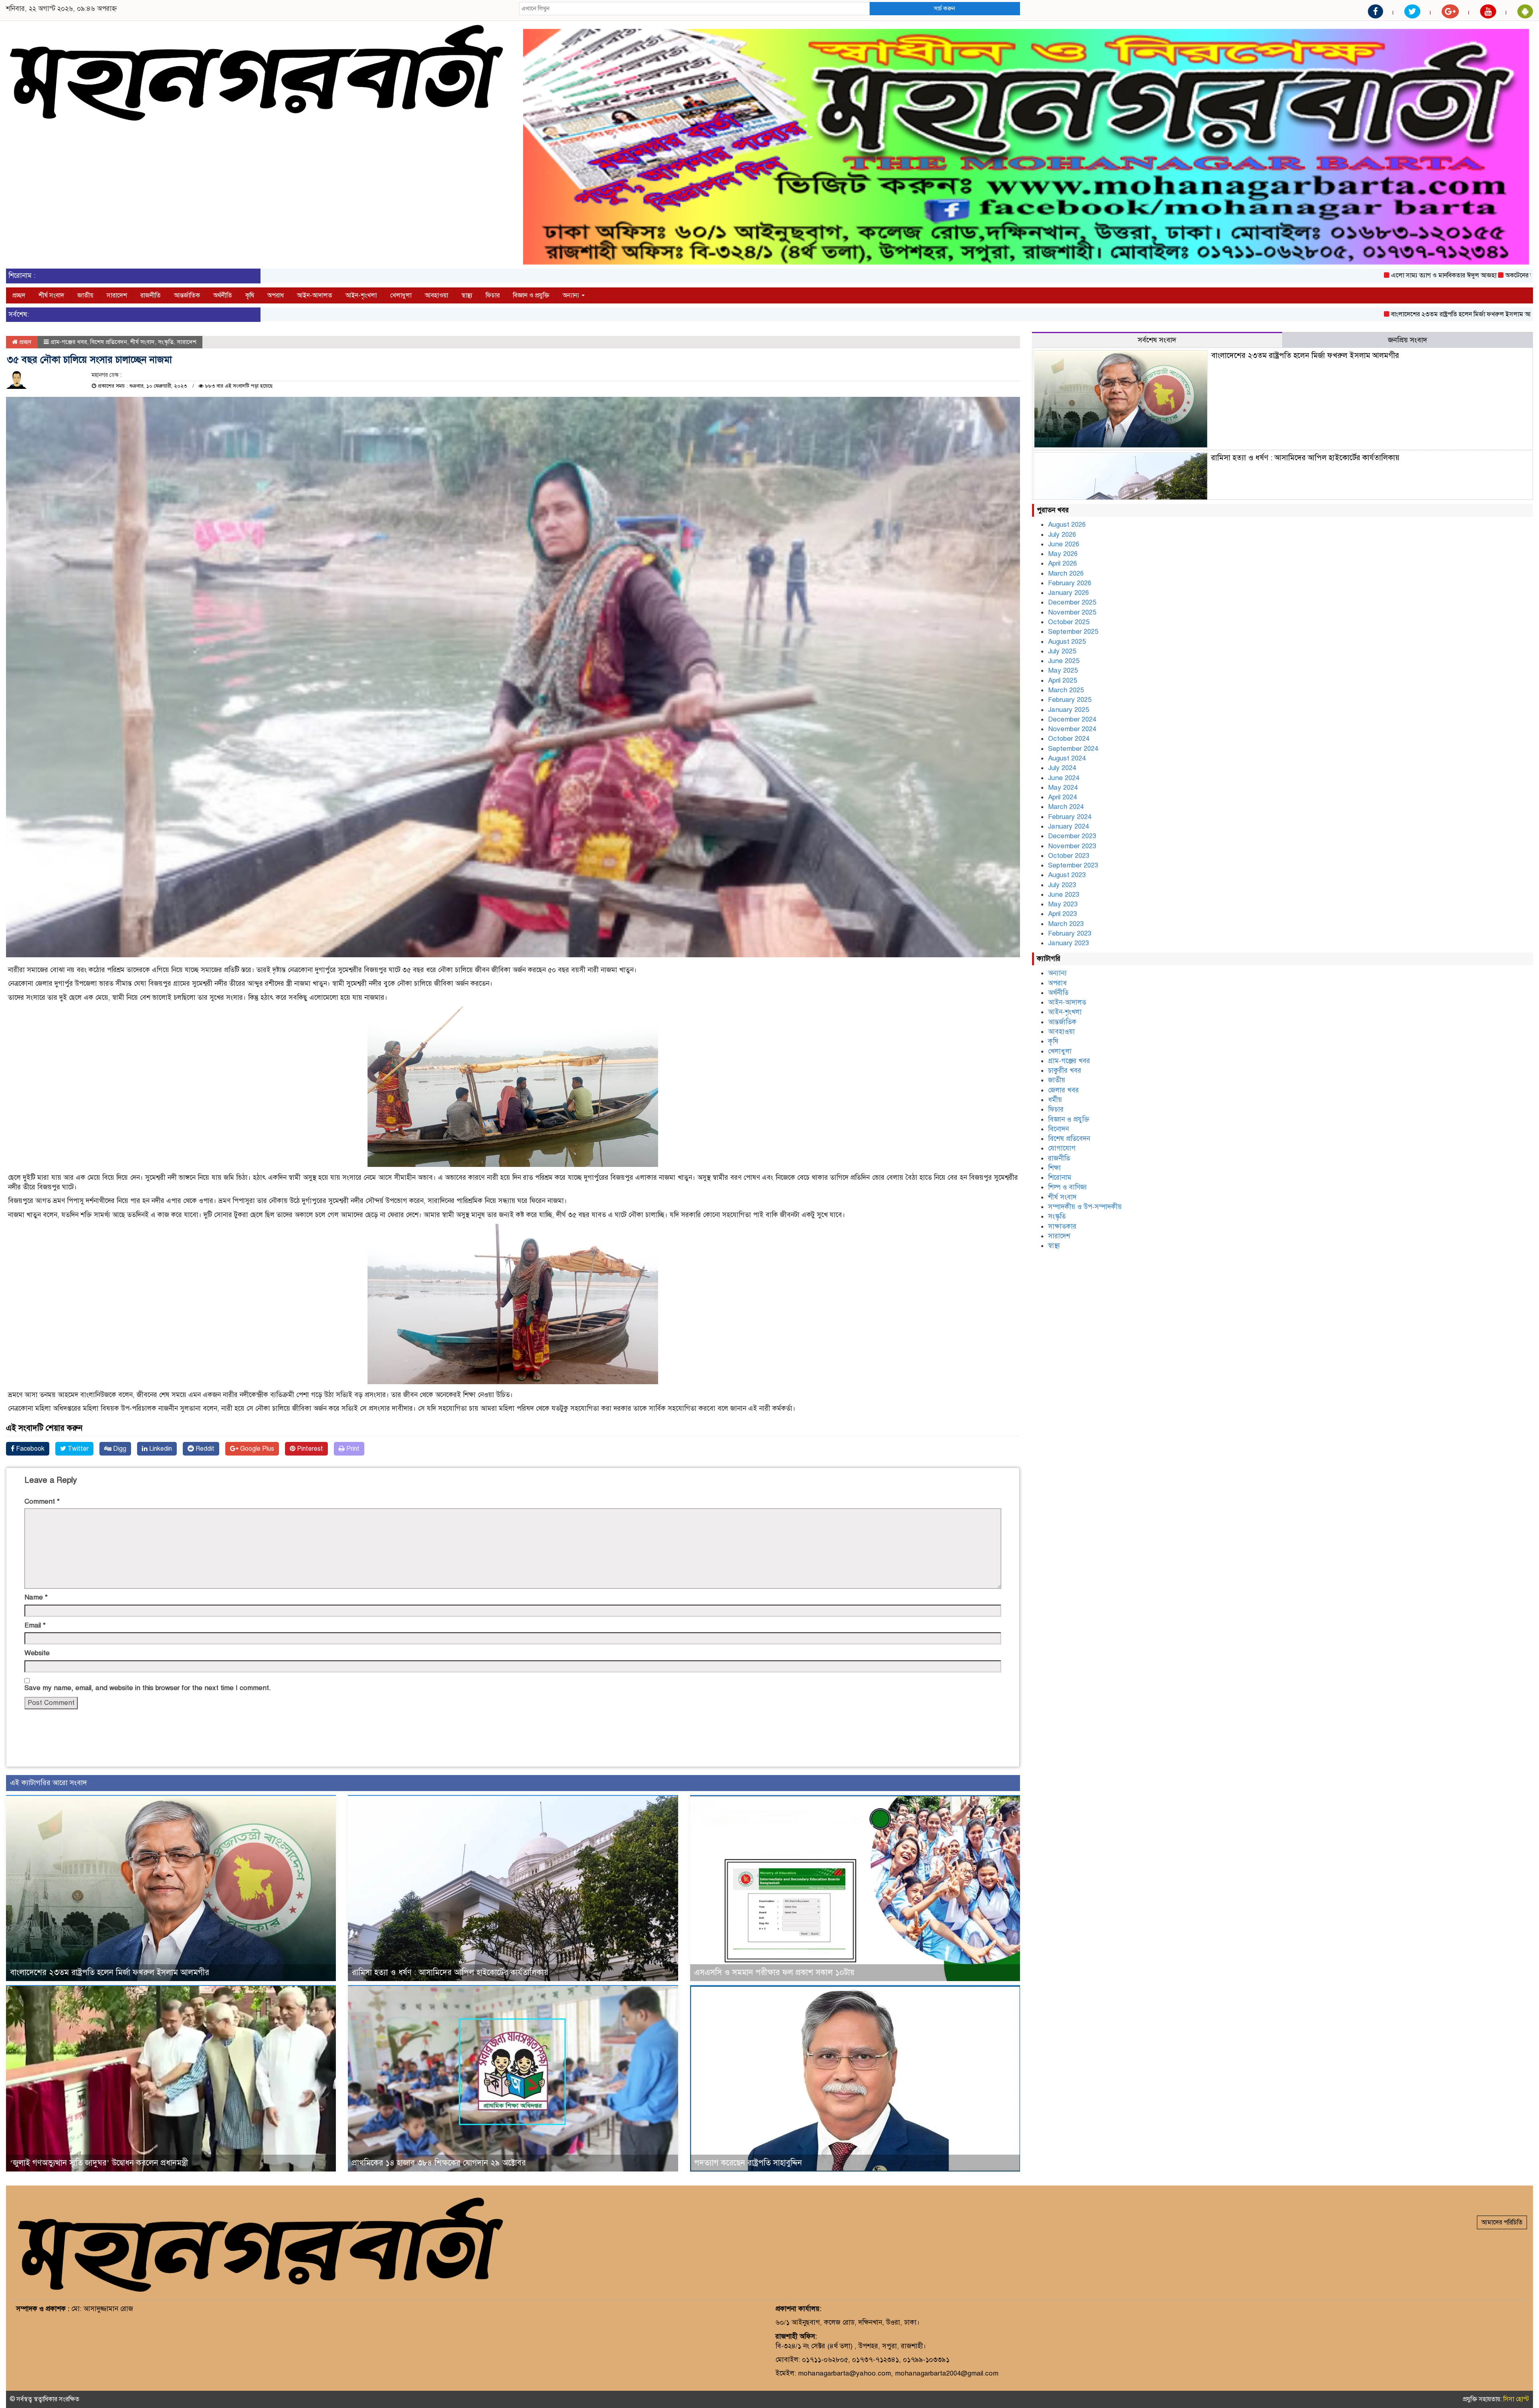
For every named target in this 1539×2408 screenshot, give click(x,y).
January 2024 (1068, 826)
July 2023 (1062, 885)
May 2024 (1063, 788)
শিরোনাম (1060, 1178)
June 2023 (1064, 895)
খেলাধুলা (401, 295)
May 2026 (1063, 554)
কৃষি (250, 295)
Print (352, 1449)
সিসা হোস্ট (1516, 2399)
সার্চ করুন (944, 8)
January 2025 (1068, 710)
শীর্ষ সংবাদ (51, 295)
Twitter (77, 1449)
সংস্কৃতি (166, 342)
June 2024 (1064, 778)
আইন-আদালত (315, 295)
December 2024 (1072, 719)
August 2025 (1067, 642)
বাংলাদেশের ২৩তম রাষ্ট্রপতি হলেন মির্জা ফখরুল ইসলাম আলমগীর (1305, 314)
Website (37, 1653)
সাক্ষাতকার (1062, 1226)
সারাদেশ (117, 295)
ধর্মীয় (1055, 1100)
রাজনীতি (150, 295)
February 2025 (1070, 700)
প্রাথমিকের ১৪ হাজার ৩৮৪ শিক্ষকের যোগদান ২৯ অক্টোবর (439, 2163)
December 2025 (1072, 602)
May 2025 (1063, 670)
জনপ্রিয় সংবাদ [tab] (1408, 340)
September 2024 (1073, 749)
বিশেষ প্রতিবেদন (109, 342)
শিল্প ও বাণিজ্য (1067, 1187)
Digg (119, 1449)
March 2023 (1066, 924)
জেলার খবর (1063, 1090)
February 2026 (1070, 583)
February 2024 (1070, 817)
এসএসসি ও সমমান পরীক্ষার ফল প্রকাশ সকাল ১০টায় (774, 1972)
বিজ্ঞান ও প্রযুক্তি (531, 295)
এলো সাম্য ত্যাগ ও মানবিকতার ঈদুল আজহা (1279, 275)
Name (36, 1597)
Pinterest (309, 1449)
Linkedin (160, 1449)
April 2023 (1062, 914)
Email (35, 1625)
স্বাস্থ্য (467, 295)
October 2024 (1069, 739)
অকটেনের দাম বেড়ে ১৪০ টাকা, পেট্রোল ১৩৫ (1395, 275)
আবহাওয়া (436, 295)
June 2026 (1064, 544)
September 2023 (1073, 865)
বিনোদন (1058, 1129)
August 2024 (1067, 758)
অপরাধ (276, 295)
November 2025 (1072, 612)
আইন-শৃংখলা (361, 295)
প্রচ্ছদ (19, 295)
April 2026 (1062, 563)
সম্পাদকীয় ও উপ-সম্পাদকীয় (1085, 1207)
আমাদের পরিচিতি (1502, 2222)
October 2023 (1069, 856)
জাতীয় (85, 295)
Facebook (29, 1449)
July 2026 (1062, 535)
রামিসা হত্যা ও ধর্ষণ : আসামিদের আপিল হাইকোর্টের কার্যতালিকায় (450, 1972)
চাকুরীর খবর (1065, 1071)
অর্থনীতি (223, 295)
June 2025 (1064, 661)
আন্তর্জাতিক (187, 295)
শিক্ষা (1054, 1168)
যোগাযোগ (1062, 1148)
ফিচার (493, 295)
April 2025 (1062, 680)
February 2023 (1070, 933)
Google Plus (256, 1449)
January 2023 (1068, 943)
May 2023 (1063, 904)
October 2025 (1069, 622)
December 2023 (1072, 836)
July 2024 (1062, 768)
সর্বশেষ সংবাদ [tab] (1157, 340)
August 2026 (1067, 525)
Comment (42, 1501)
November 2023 (1072, 846)
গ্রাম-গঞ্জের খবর (69, 342)
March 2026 (1066, 573)
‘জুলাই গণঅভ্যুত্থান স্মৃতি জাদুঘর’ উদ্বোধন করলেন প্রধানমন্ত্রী (99, 2163)
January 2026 (1068, 593)
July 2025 (1062, 651)
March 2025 (1066, 690)
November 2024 (1072, 729)
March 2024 (1066, 807)
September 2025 (1073, 632)
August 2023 (1067, 875)
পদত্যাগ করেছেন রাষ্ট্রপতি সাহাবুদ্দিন (748, 2163)
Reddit (204, 1449)
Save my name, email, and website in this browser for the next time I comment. (148, 1688)
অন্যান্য (572, 295)
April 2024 (1062, 797)
